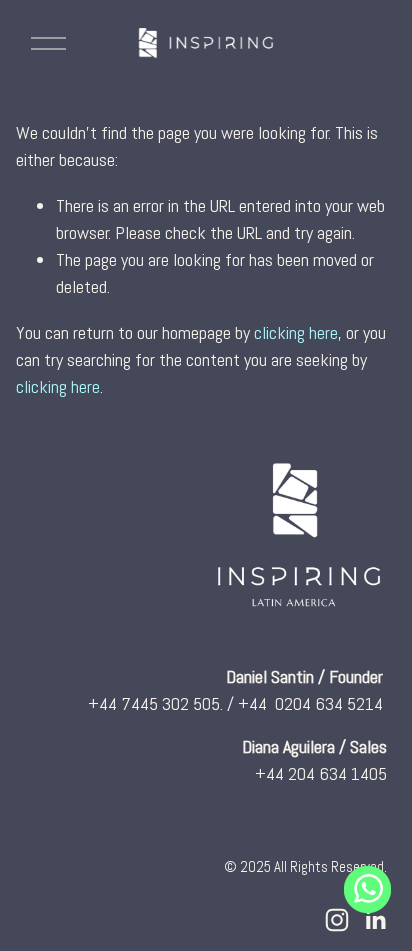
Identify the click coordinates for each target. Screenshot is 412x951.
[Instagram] (337, 920)
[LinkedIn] (375, 920)
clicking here (296, 332)
